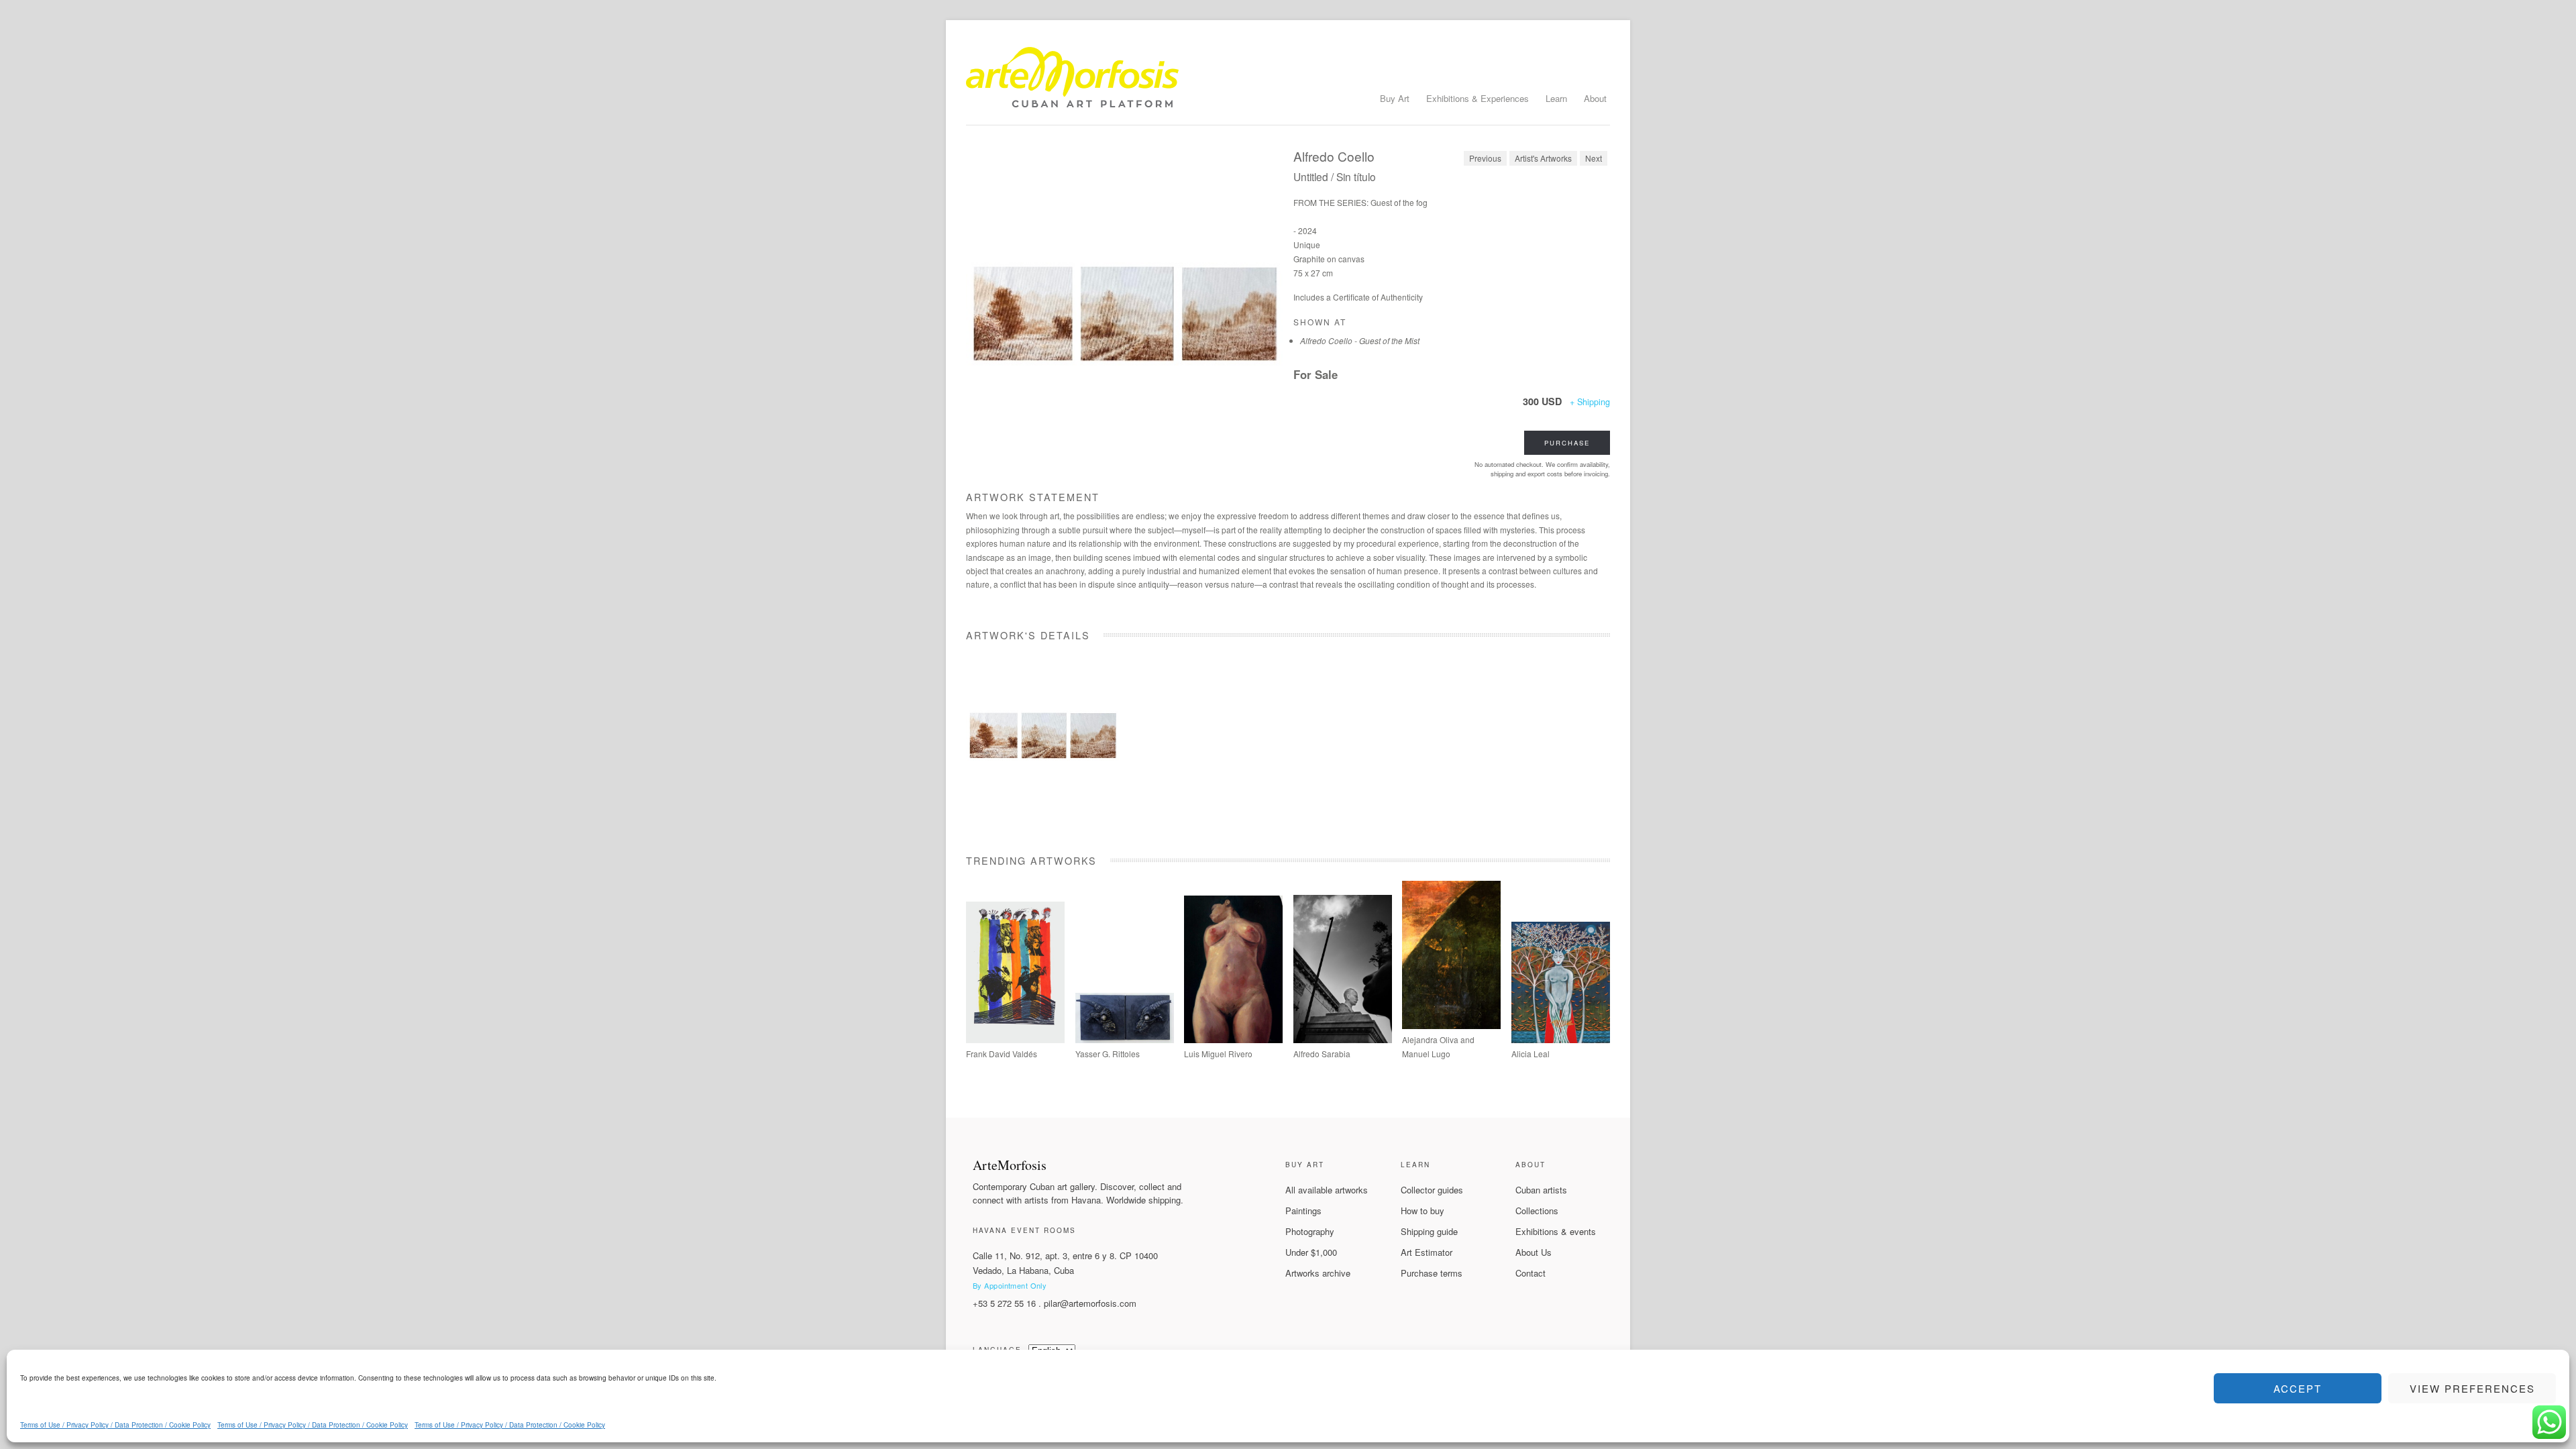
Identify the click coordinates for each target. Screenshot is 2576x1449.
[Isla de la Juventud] (1343, 1039)
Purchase (1567, 443)
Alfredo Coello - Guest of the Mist (1360, 340)
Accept (2298, 1388)
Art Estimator (1427, 1252)
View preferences (2472, 1388)
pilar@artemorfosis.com (1090, 1303)
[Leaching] (1451, 1025)
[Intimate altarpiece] (1233, 1039)
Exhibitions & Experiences (1478, 98)
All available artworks (1327, 1190)
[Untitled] (1124, 309)
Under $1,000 (1311, 1252)
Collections (1537, 1211)
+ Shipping (1590, 402)
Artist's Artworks (1543, 158)
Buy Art (1395, 98)
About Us (1534, 1252)
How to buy (1423, 1211)
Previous (1485, 158)
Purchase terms (1432, 1273)
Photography (1310, 1231)
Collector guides (1432, 1190)
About (1595, 98)
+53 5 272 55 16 (1004, 1303)
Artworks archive (1318, 1273)
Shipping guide (1429, 1231)
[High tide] (1015, 1039)
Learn (1556, 98)
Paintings (1303, 1211)
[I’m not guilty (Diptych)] (1125, 1039)
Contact (1531, 1273)
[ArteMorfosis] (1288, 83)
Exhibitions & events (1556, 1231)
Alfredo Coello (1334, 156)
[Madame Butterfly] (1561, 1039)
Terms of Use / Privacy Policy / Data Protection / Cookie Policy (115, 1425)
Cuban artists (1541, 1190)
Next (1594, 158)
